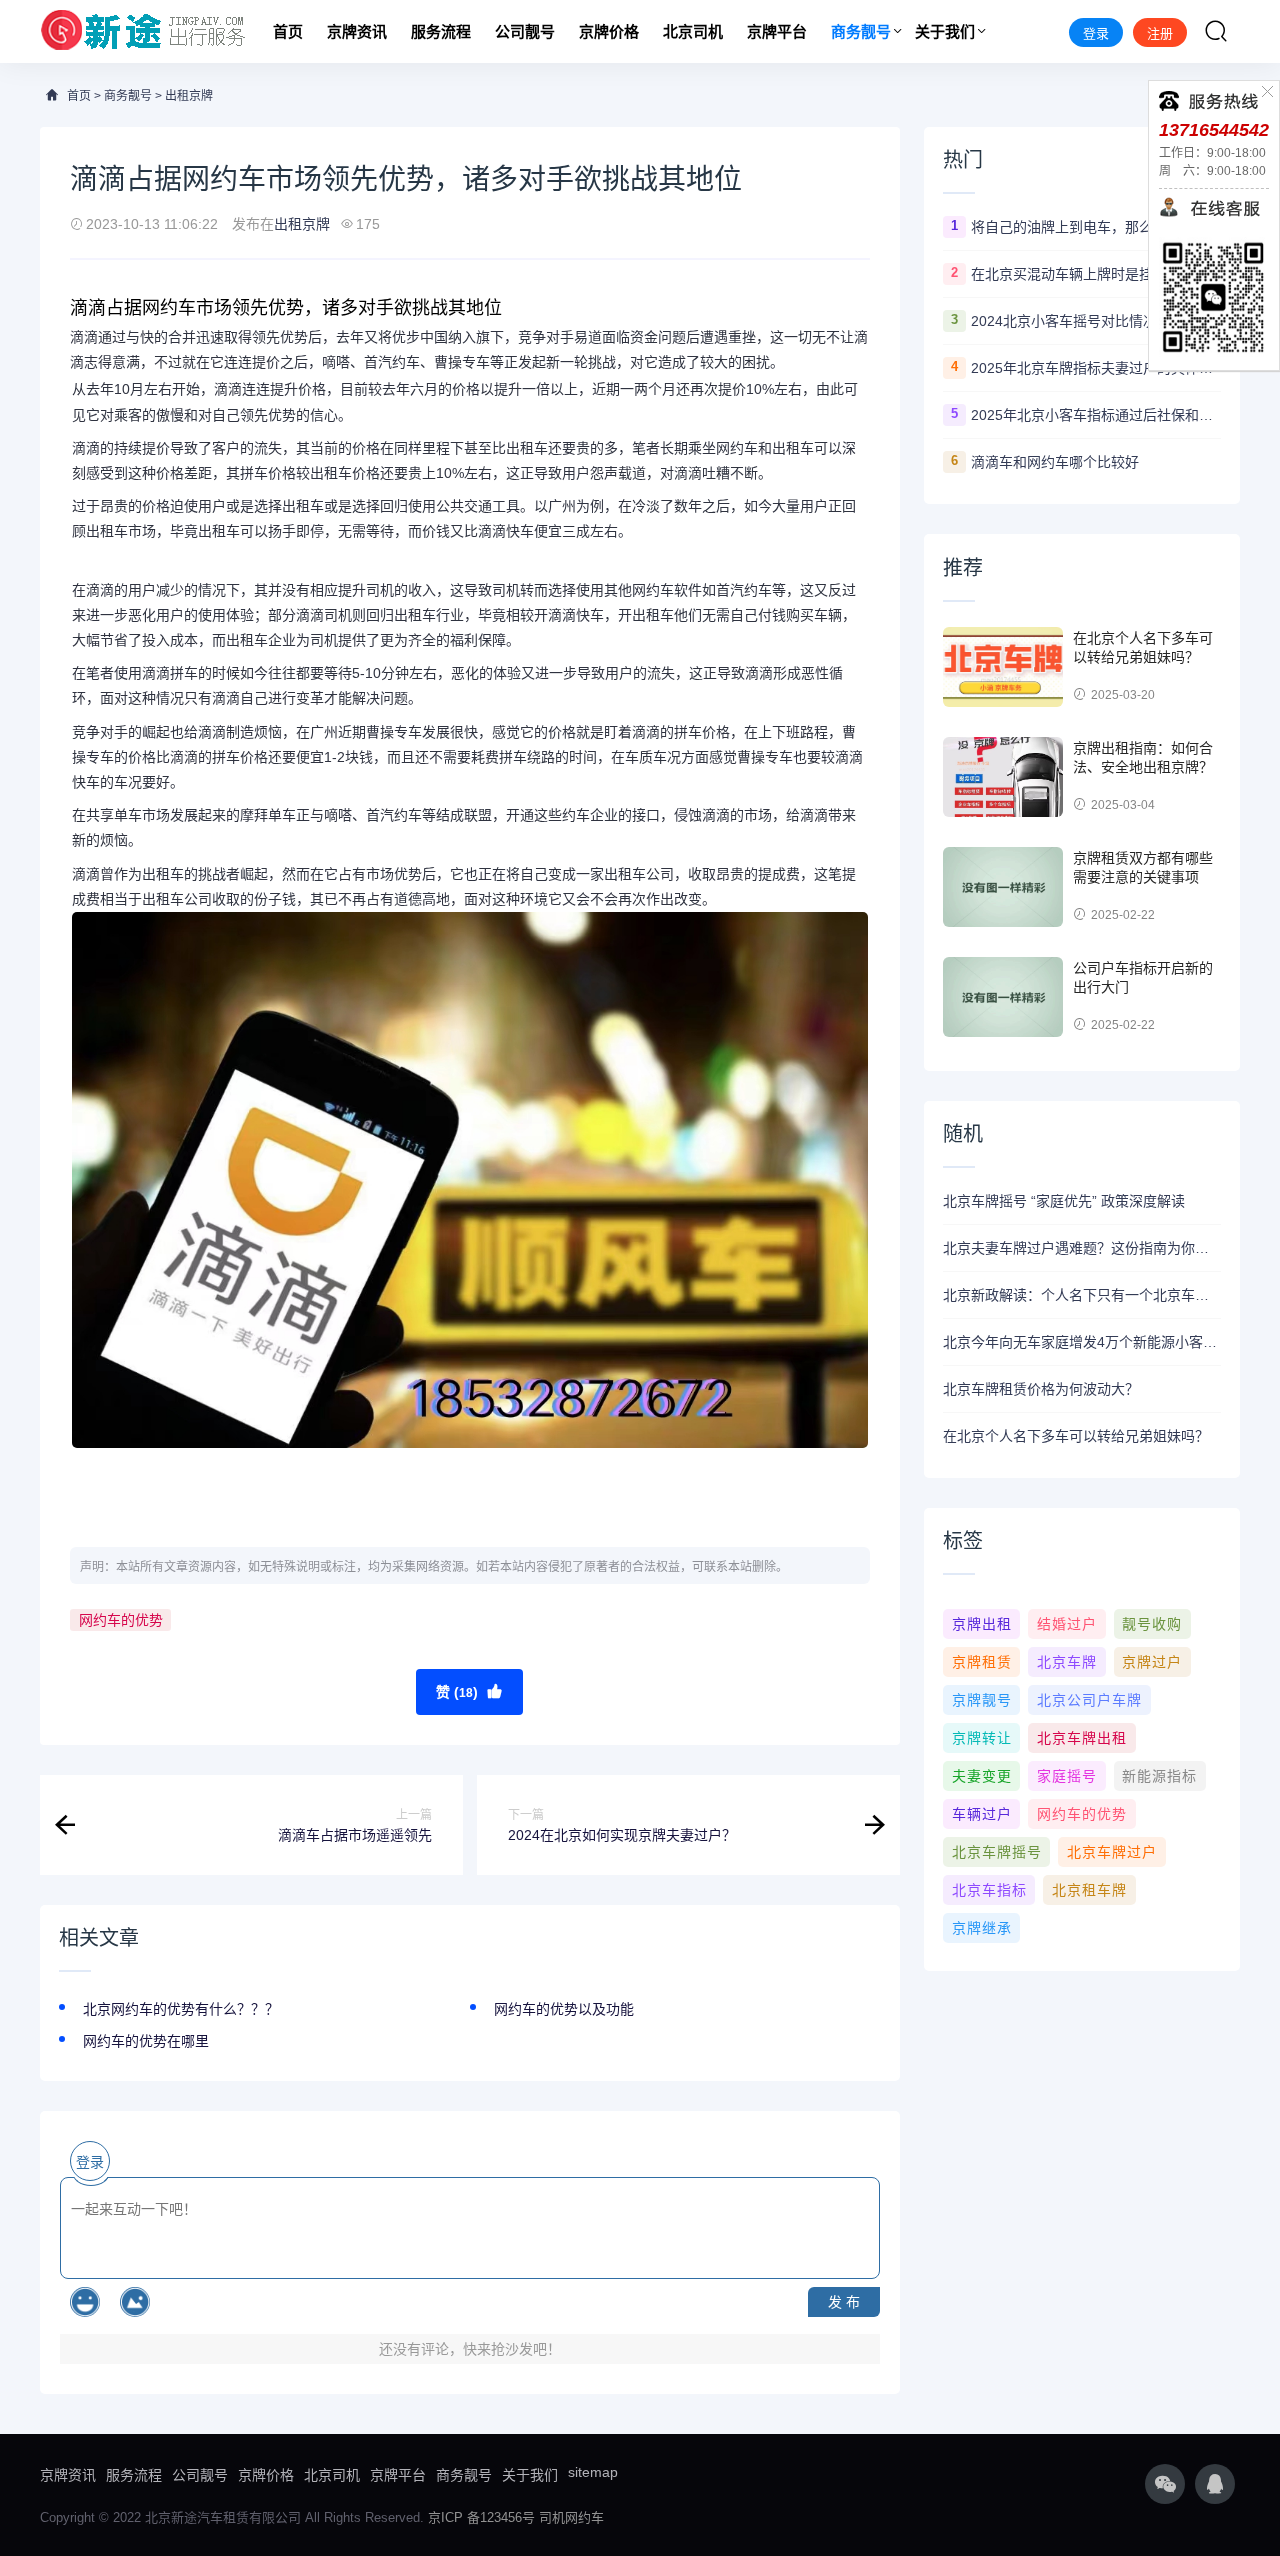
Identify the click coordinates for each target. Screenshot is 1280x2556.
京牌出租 (982, 1624)
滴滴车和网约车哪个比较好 (1055, 462)
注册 (1160, 33)
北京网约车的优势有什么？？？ (181, 2009)
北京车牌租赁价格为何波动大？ (1041, 1389)
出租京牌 (189, 96)
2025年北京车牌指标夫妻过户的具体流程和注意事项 (1096, 368)
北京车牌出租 (1082, 1738)
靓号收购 (1152, 1624)
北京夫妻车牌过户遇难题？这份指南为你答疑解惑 (1082, 1248)
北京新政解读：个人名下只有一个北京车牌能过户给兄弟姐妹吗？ (1082, 1295)
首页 (288, 31)
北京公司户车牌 (1089, 1700)
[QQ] (1215, 2484)
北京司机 (693, 31)
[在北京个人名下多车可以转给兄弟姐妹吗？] (1003, 667)
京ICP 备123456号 (481, 2517)
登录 (1096, 33)
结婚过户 (1067, 1624)
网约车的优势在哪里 (146, 2041)
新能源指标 (1159, 1776)
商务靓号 (861, 31)
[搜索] (1216, 31)
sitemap (593, 2472)
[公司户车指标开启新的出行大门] (1003, 997)
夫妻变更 (982, 1776)
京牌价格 (609, 31)
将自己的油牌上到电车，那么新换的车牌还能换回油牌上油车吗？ (1096, 227)
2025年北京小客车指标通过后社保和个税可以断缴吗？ (1096, 415)
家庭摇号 (1067, 1776)
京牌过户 (1152, 1662)
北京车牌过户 (1112, 1852)
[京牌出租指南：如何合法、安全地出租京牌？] (1003, 777)
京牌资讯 (357, 31)
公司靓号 (525, 31)
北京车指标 (989, 1890)
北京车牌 (1067, 1662)
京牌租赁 (982, 1662)
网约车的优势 (121, 1620)
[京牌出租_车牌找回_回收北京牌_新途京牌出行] (143, 31)
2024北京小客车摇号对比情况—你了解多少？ (1096, 321)
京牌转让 (982, 1738)
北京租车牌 (1089, 1890)
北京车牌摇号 (997, 1852)
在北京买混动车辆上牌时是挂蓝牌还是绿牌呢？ (1096, 274)
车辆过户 (982, 1814)
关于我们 (945, 31)
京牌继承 (982, 1928)
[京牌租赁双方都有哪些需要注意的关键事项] (1003, 887)
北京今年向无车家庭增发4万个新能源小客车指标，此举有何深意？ (1082, 1342)
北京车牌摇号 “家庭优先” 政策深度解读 (1064, 1201)
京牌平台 (777, 31)
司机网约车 (571, 2517)
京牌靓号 (982, 1700)
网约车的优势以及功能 (564, 2009)
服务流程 (441, 31)
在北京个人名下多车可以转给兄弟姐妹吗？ (1076, 1436)
